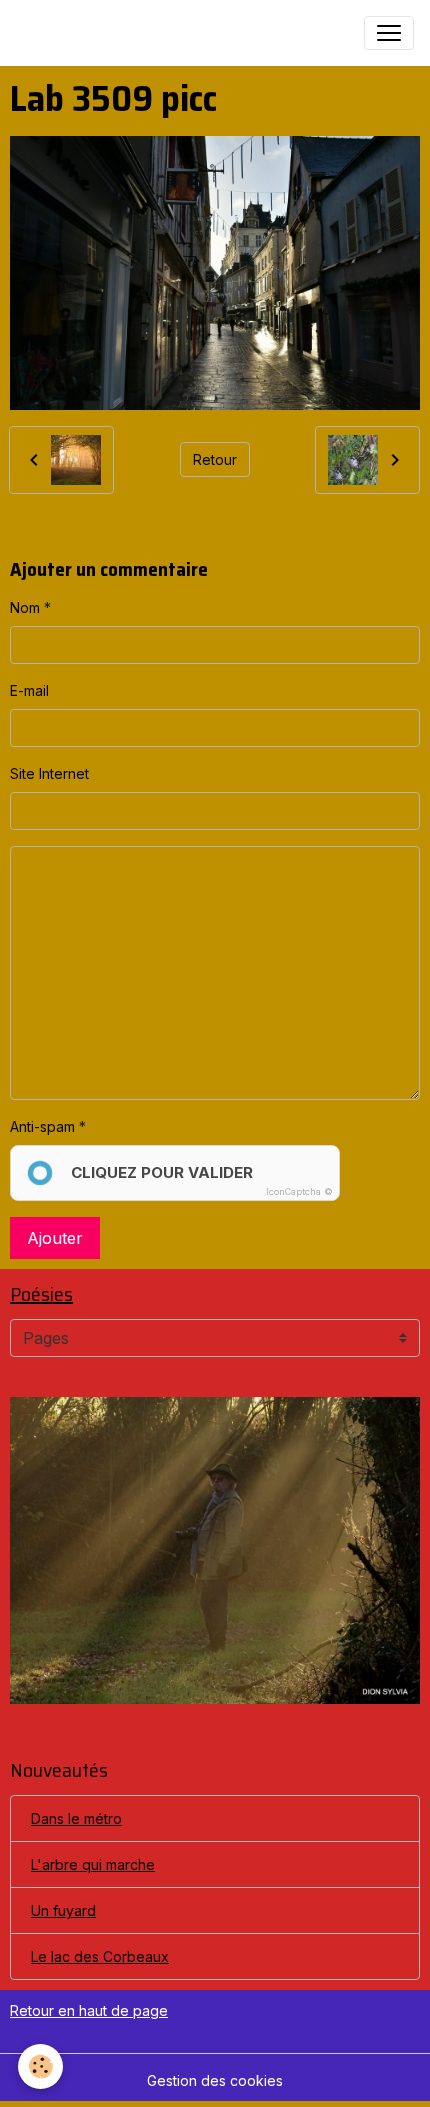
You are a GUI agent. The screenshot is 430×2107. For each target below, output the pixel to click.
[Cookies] (40, 2066)
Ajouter (55, 1238)
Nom (25, 607)
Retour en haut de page (89, 2010)
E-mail (29, 690)
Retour (215, 459)
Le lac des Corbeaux (100, 1956)
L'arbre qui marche (93, 1864)
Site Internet (49, 773)
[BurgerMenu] (389, 33)
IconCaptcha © (299, 1191)
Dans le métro (76, 1818)
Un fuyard (63, 1910)
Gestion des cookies (215, 2080)
